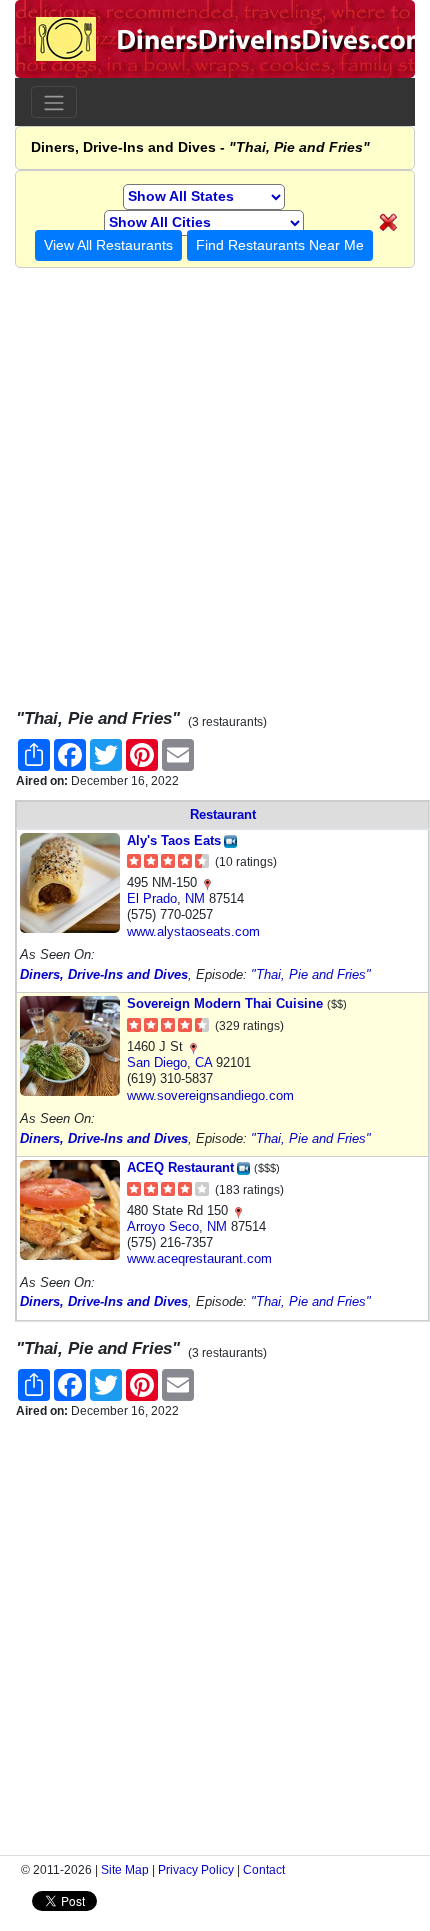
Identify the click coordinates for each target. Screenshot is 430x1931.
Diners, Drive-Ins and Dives (104, 974)
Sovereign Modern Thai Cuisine (225, 1003)
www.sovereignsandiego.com (210, 1095)
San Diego (157, 1062)
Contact (264, 1870)
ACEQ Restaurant (180, 1167)
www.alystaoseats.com (193, 931)
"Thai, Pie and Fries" (311, 974)
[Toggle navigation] (54, 102)
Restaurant (223, 814)
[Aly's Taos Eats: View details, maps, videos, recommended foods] (70, 881)
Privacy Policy (196, 1870)
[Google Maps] (207, 882)
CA (203, 1062)
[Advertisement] (215, 483)
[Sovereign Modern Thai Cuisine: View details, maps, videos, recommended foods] (70, 1045)
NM (195, 898)
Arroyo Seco (163, 1226)
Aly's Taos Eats (174, 840)
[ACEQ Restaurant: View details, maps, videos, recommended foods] (70, 1209)
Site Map (125, 1870)
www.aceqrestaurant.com (199, 1258)
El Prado (152, 898)
